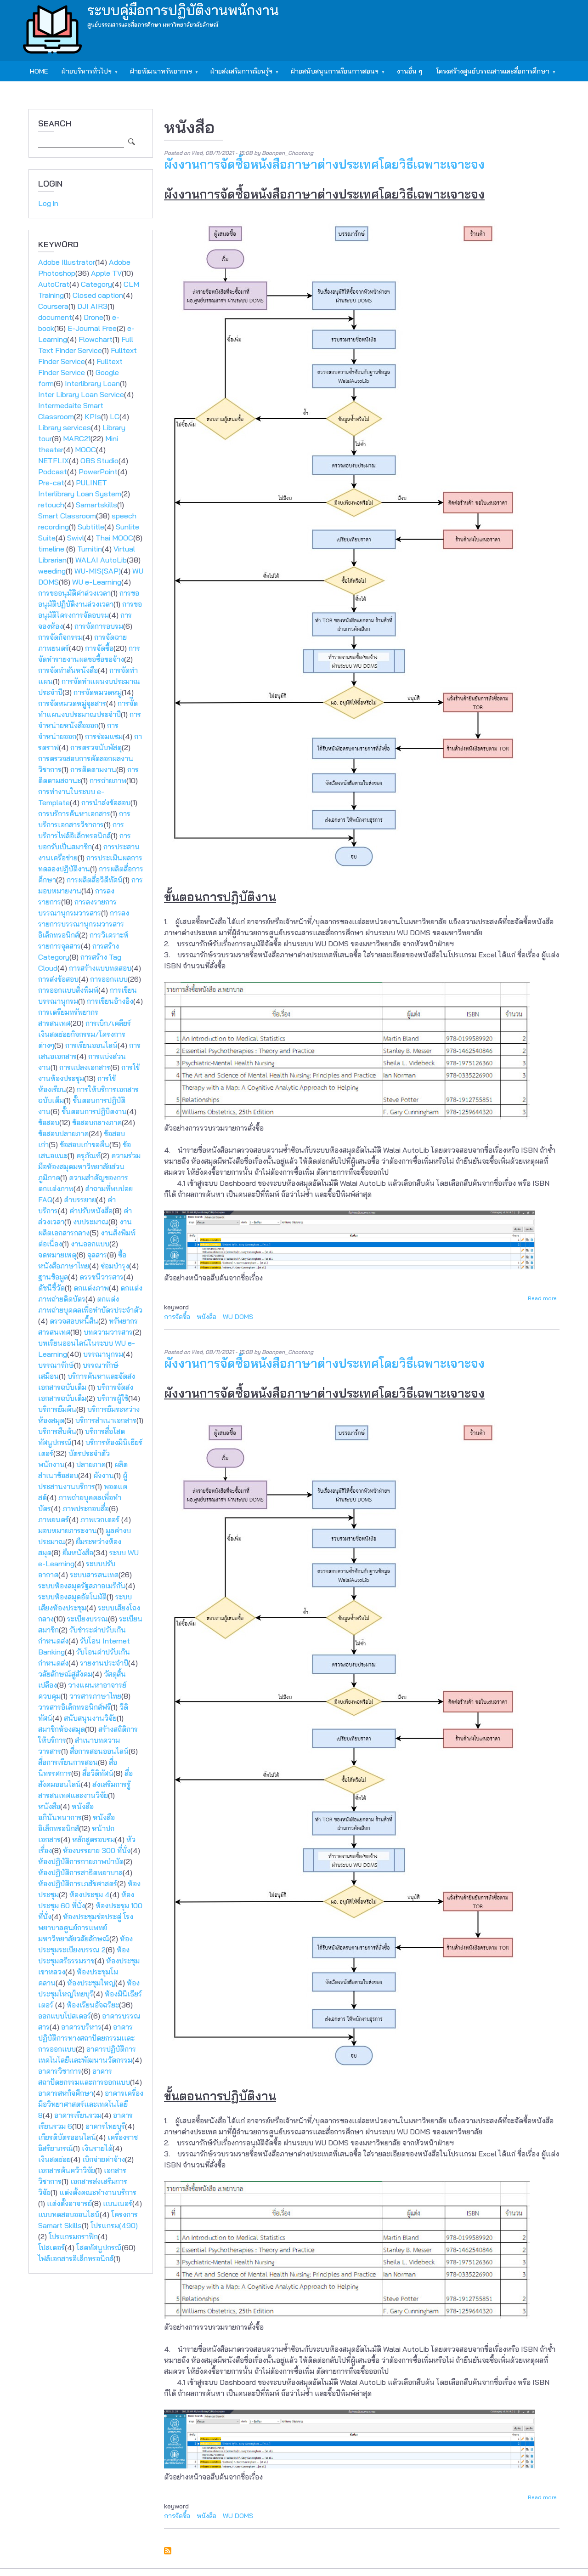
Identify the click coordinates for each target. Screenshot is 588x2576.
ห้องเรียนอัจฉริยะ (93, 2005)
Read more (542, 1298)
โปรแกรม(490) (114, 2225)
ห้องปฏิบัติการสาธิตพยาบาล (80, 1872)
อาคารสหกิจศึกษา (66, 2093)
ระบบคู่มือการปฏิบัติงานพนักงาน (183, 10)
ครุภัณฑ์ (88, 1155)
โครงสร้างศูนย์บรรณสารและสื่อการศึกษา (489, 74)
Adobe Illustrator (67, 262)
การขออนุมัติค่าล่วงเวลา (74, 593)
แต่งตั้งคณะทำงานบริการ (98, 2192)
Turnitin (90, 549)
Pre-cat (51, 483)
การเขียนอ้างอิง (110, 1001)
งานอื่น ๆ (410, 71)
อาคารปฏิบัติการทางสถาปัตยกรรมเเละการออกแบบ (86, 2038)
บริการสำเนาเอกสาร (106, 1420)
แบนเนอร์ (118, 2203)
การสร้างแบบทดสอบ (100, 968)
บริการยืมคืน (57, 1409)
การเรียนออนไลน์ (91, 1045)
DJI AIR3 (92, 306)
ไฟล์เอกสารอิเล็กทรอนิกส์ (76, 2258)
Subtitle (91, 527)
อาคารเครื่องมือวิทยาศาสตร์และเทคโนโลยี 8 (91, 2104)
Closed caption (98, 295)
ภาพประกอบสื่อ (86, 1508)
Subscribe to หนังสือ (168, 2551)
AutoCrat (54, 284)
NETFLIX (54, 461)
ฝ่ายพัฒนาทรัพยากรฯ (158, 74)
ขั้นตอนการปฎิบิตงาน (94, 1111)
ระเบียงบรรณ (88, 1619)
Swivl (76, 538)
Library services (65, 427)
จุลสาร (97, 1255)
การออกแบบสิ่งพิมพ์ (68, 990)
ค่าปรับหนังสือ (91, 1211)
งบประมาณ (91, 1222)
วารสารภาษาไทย (95, 1696)
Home (39, 71)
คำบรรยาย (80, 1200)
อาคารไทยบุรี (105, 2126)
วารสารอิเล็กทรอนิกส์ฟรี (74, 1707)
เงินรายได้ (97, 2148)
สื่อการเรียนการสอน (68, 1762)
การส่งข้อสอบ (58, 979)
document (55, 317)
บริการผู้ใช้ (113, 1398)
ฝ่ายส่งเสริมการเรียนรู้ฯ (238, 74)
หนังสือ (49, 1806)
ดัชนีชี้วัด (51, 1288)
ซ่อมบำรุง (115, 1266)
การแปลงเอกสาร (85, 1067)
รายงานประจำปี (104, 1663)
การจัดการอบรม (99, 626)
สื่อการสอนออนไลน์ (99, 1751)
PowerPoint (98, 472)
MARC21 (77, 438)
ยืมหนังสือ (78, 1552)
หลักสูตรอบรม (93, 1839)
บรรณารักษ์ (56, 1365)
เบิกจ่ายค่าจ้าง (104, 2159)
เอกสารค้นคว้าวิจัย (67, 2170)
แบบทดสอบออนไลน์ (69, 2214)
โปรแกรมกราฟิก (73, 2236)
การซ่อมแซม (104, 736)
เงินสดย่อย (54, 2159)
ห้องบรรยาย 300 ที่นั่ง (97, 1850)
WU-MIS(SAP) (98, 571)
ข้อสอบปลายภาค (63, 1133)
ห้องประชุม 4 (90, 1894)
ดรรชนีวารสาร (102, 1277)
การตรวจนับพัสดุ (96, 747)
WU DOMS (238, 1317)
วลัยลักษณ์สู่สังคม (65, 1674)
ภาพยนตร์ (54, 1519)
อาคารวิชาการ (60, 2071)
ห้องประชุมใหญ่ (91, 1983)
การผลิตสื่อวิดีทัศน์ (95, 880)
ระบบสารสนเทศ (94, 1575)
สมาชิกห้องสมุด (62, 1729)
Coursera (53, 306)
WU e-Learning (97, 582)
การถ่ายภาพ (108, 780)
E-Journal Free (92, 328)
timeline (52, 549)
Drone (93, 317)
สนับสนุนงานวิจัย (90, 1718)
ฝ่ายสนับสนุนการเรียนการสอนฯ (331, 74)
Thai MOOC (114, 538)
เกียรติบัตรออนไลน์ (67, 2137)
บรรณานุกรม (103, 1354)
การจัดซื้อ (99, 648)
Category (96, 284)
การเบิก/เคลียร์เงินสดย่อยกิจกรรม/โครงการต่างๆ (85, 1034)
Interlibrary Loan (92, 383)
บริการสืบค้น (57, 1431)
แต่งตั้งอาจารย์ (69, 2203)
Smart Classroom (67, 516)
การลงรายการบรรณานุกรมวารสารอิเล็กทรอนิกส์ (84, 924)
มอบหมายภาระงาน (68, 1530)
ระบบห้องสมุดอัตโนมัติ (72, 1597)
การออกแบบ (109, 979)
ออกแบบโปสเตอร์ (65, 2016)
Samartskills (96, 505)
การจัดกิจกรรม (60, 637)
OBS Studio (99, 461)
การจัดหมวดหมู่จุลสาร (72, 703)
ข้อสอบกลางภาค (97, 1122)
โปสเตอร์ (51, 2247)
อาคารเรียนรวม (78, 2115)
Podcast (53, 472)
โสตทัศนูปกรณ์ (99, 2247)
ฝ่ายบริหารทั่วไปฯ (83, 74)
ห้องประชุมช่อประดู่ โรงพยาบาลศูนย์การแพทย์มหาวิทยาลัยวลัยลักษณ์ (86, 1928)
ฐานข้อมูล (53, 1277)
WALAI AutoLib (101, 560)
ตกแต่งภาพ (91, 1288)
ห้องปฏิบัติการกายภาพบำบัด (81, 1861)
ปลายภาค (91, 1464)
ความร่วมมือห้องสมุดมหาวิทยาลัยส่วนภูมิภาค (89, 1166)
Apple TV (106, 273)
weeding (52, 571)
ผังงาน (104, 1475)
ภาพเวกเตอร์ (101, 1519)
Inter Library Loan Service (81, 394)
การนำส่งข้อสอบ (106, 802)
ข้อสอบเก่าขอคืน (85, 1144)
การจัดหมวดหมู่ (98, 692)
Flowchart (96, 339)
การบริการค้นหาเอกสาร (74, 813)
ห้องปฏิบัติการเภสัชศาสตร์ (78, 1883)
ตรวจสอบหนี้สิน (74, 1321)
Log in (48, 203)
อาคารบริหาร (81, 2027)
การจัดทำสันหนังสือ (68, 670)
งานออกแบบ (90, 1244)
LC (115, 416)
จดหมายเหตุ (57, 1255)
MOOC (85, 449)
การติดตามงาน (93, 769)
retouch (51, 505)
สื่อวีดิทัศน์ (98, 1773)
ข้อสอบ (49, 1122)
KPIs (93, 416)
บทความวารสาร (108, 1332)
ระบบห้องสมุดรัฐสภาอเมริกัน (82, 1586)
